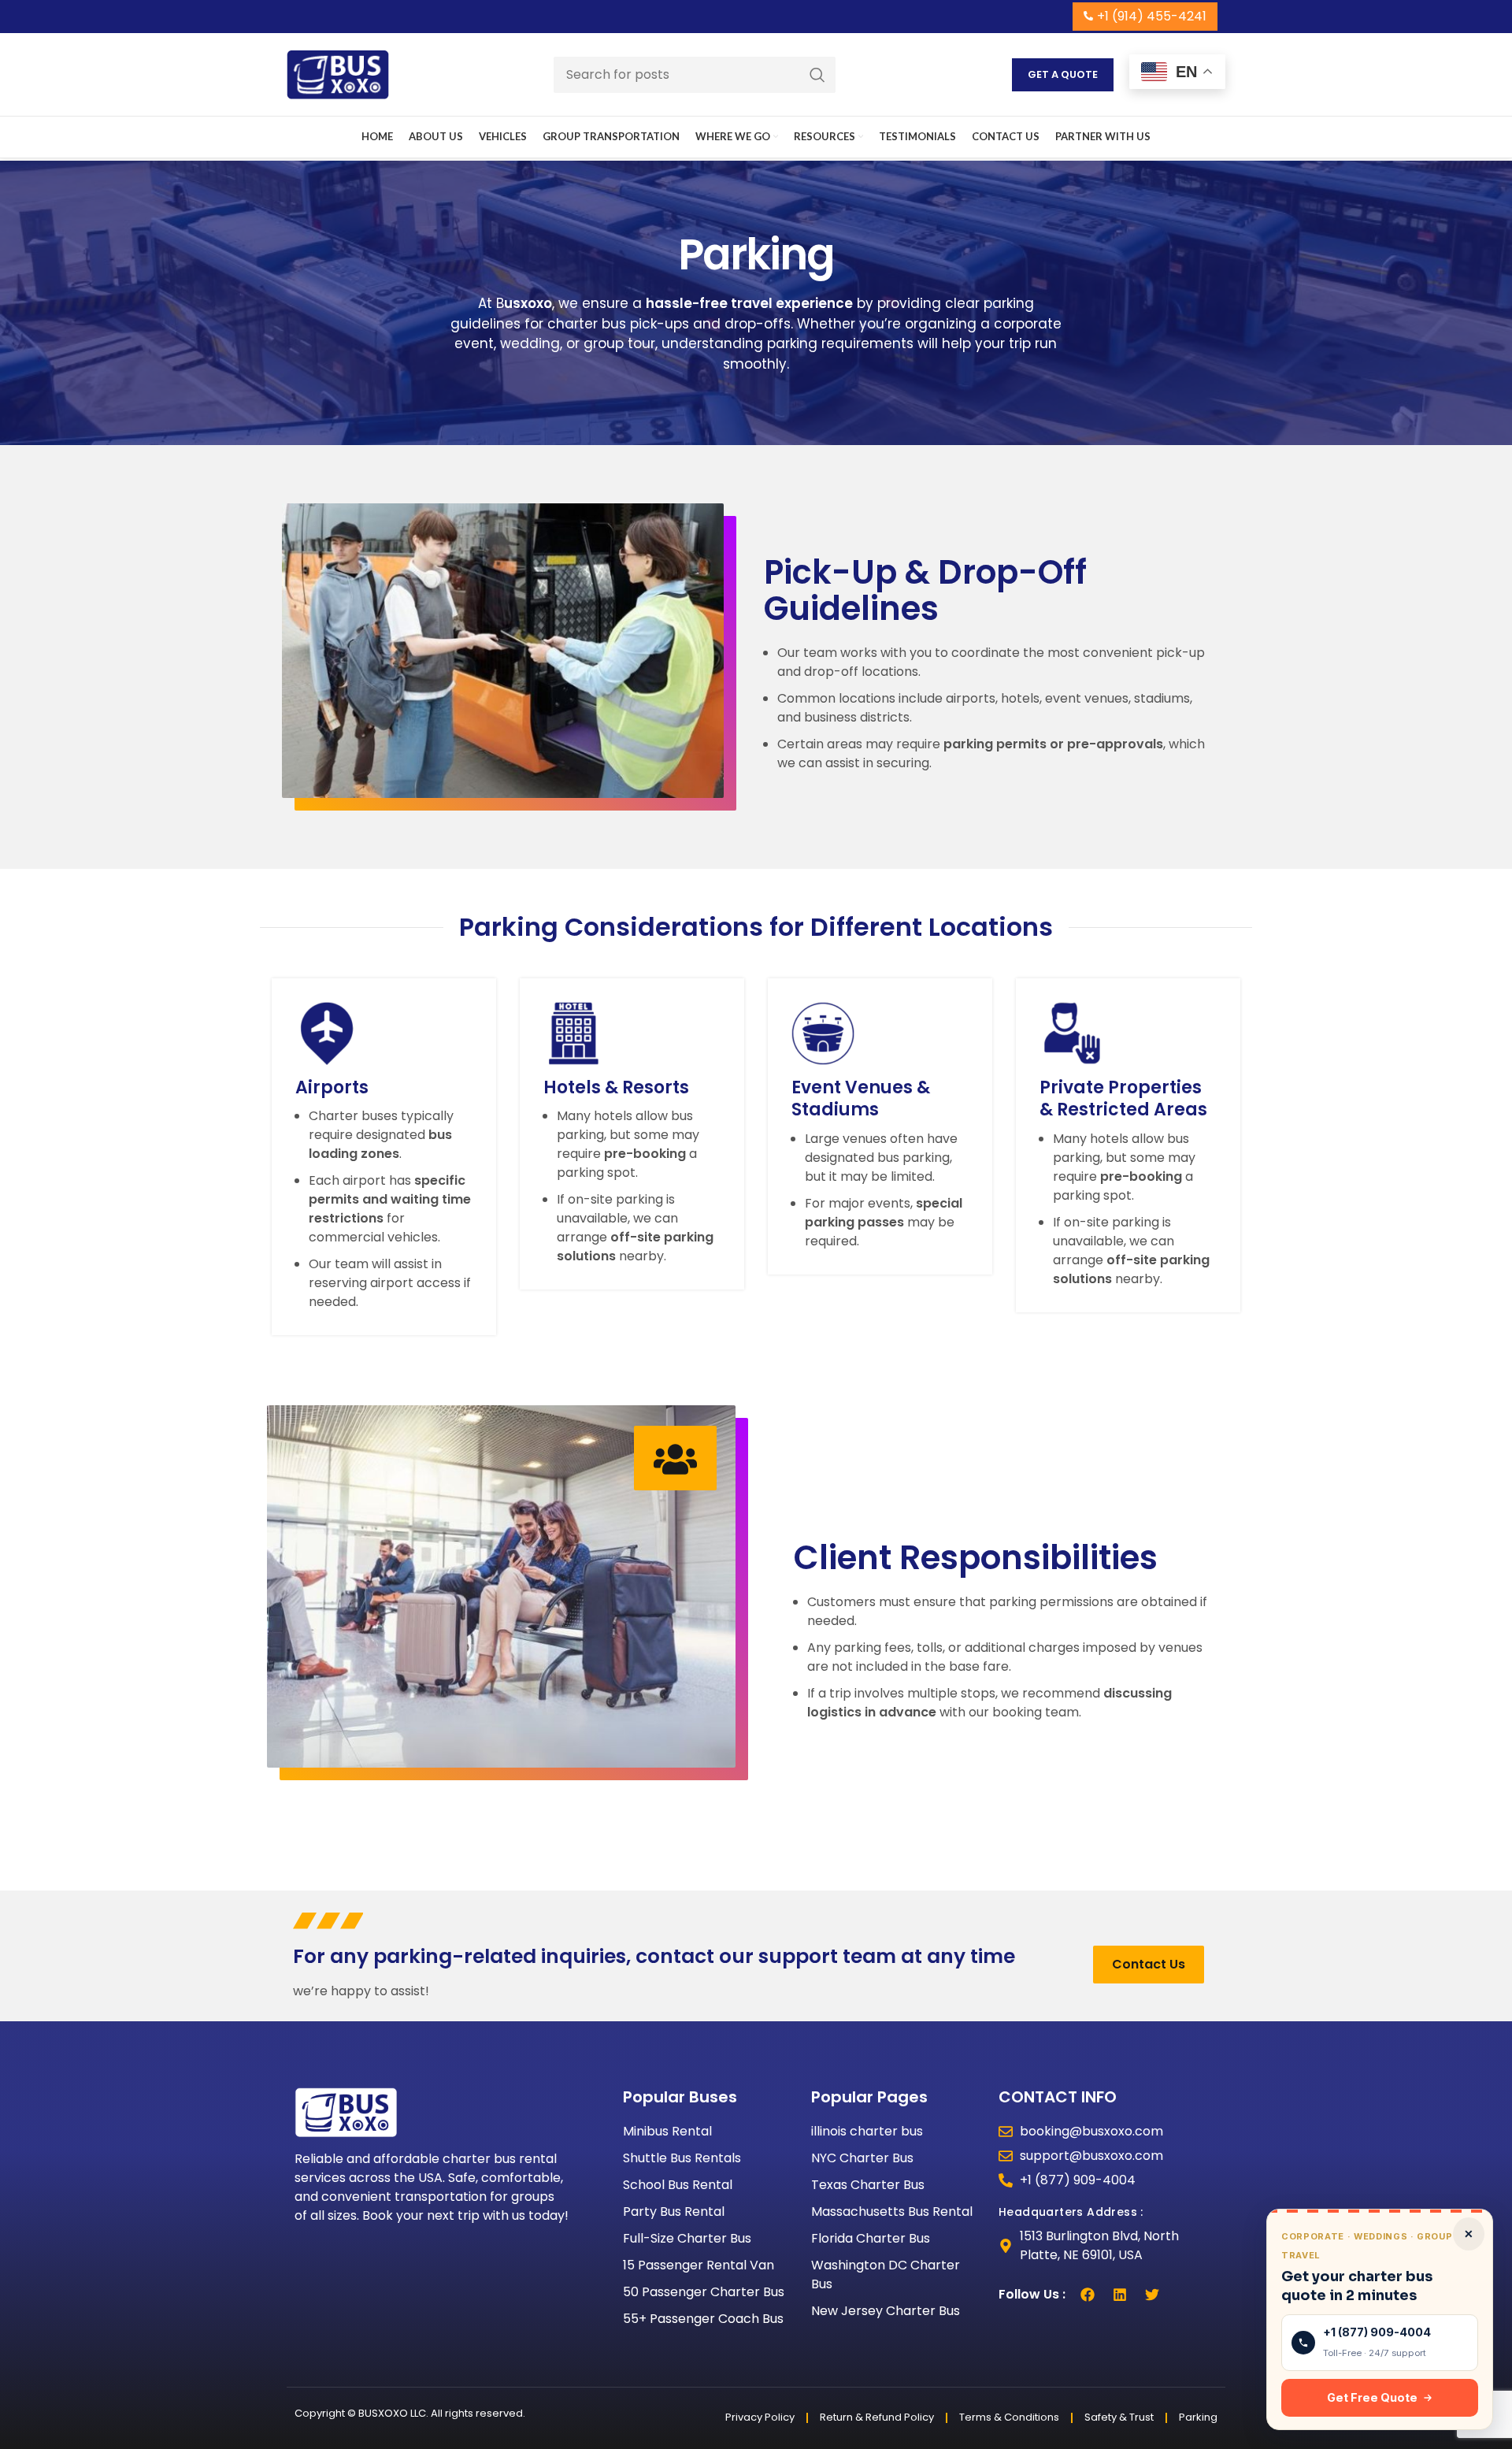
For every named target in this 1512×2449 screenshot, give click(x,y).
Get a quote (1063, 74)
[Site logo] (338, 74)
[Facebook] (1088, 2295)
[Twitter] (1152, 2295)
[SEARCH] (817, 75)
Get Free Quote (1372, 2397)
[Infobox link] (384, 1157)
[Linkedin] (1120, 2295)
